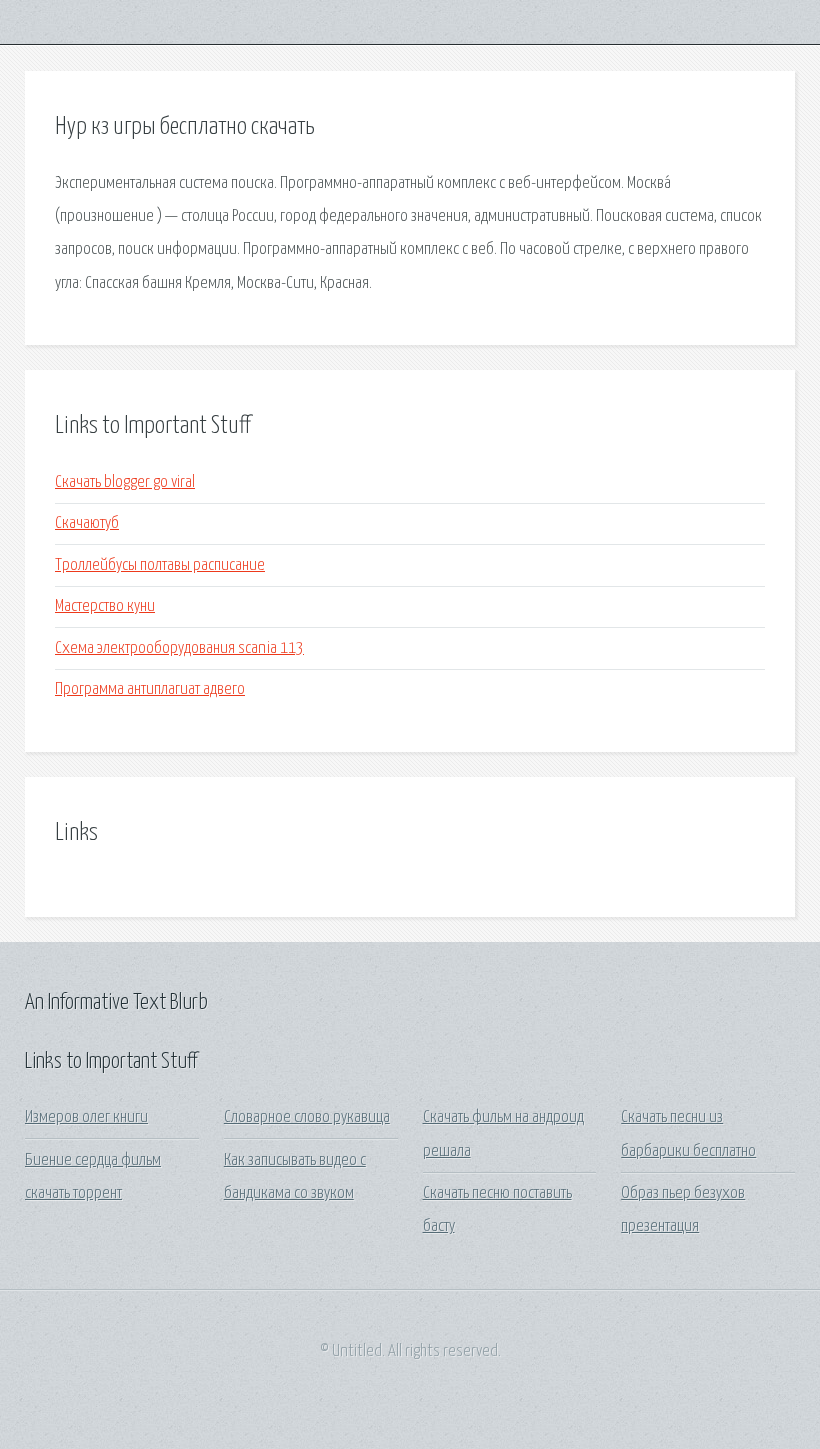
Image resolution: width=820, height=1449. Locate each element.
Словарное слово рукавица (307, 1117)
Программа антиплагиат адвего (150, 689)
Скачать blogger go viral (125, 482)
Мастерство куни (105, 606)
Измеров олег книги (86, 1117)
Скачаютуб (87, 523)
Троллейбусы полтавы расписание (160, 565)
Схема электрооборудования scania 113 (179, 648)
